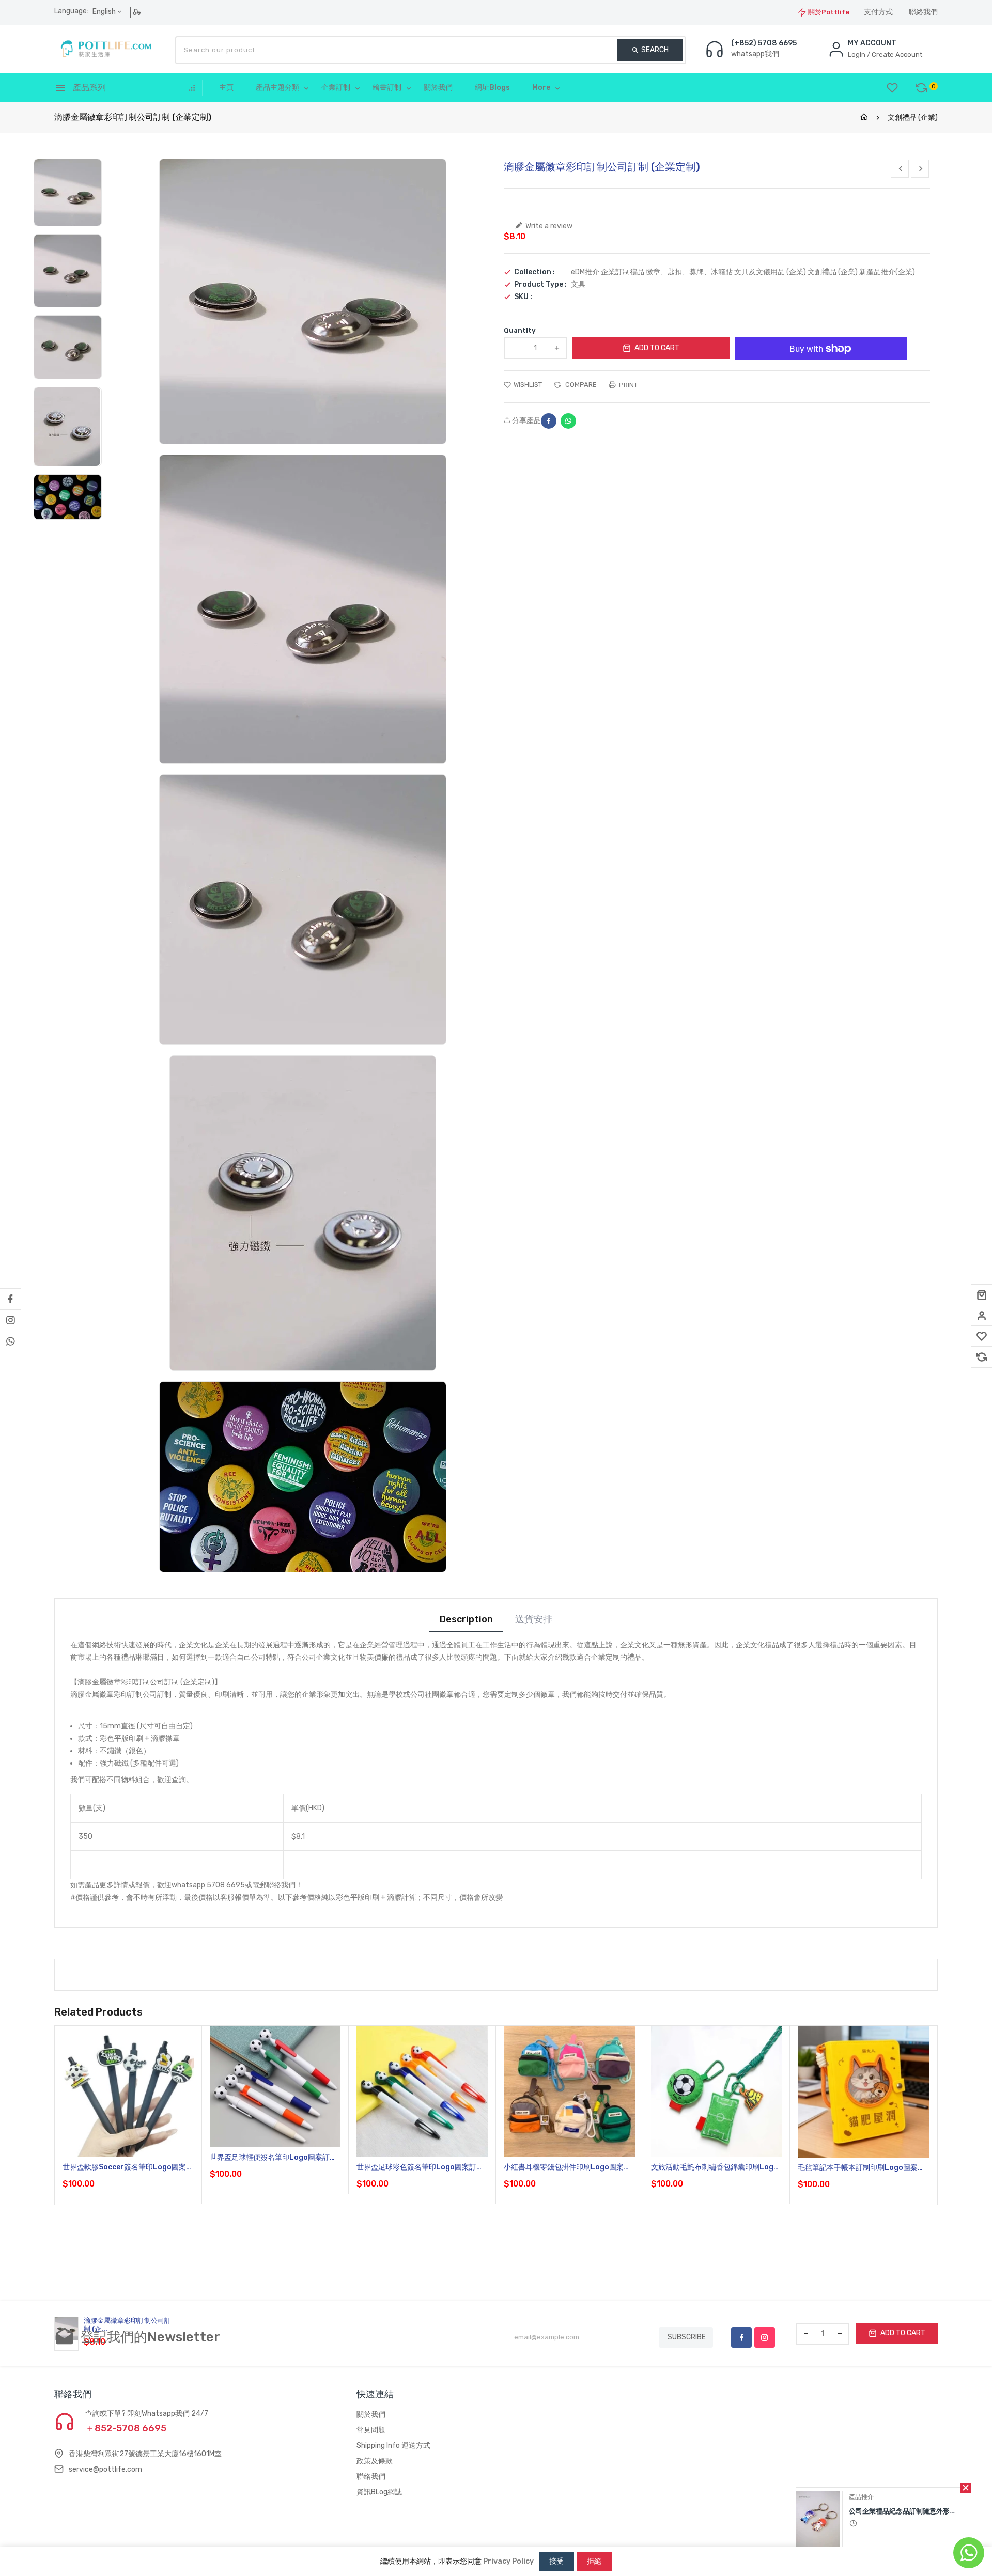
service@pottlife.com (105, 2469)
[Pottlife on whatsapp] (10, 1341)
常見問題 (371, 2430)
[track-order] (138, 12)
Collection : (534, 272)
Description (466, 1620)
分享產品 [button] (526, 421)
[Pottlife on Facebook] (10, 1299)
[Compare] (982, 1357)
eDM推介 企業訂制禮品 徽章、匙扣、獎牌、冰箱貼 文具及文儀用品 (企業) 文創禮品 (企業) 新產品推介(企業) (743, 272)
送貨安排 (534, 1620)
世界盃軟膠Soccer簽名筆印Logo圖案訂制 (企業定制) (128, 2168)
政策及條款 (375, 2461)
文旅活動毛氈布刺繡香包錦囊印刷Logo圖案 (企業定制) (715, 2168)
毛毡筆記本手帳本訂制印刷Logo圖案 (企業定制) (858, 2168)
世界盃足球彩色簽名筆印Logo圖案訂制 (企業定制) (420, 2168)
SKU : (523, 297)
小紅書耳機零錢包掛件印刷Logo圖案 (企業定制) (564, 2168)
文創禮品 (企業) (913, 118)
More (541, 88)
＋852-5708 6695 (126, 2428)
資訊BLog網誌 (379, 2492)
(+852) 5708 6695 (764, 43)
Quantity (520, 330)
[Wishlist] (982, 1336)
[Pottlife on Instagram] (10, 1320)
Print (627, 385)
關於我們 (371, 2415)
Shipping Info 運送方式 (393, 2446)
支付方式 (878, 12)
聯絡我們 (923, 12)
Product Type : (540, 285)
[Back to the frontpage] (864, 118)
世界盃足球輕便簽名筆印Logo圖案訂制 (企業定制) (273, 2158)
